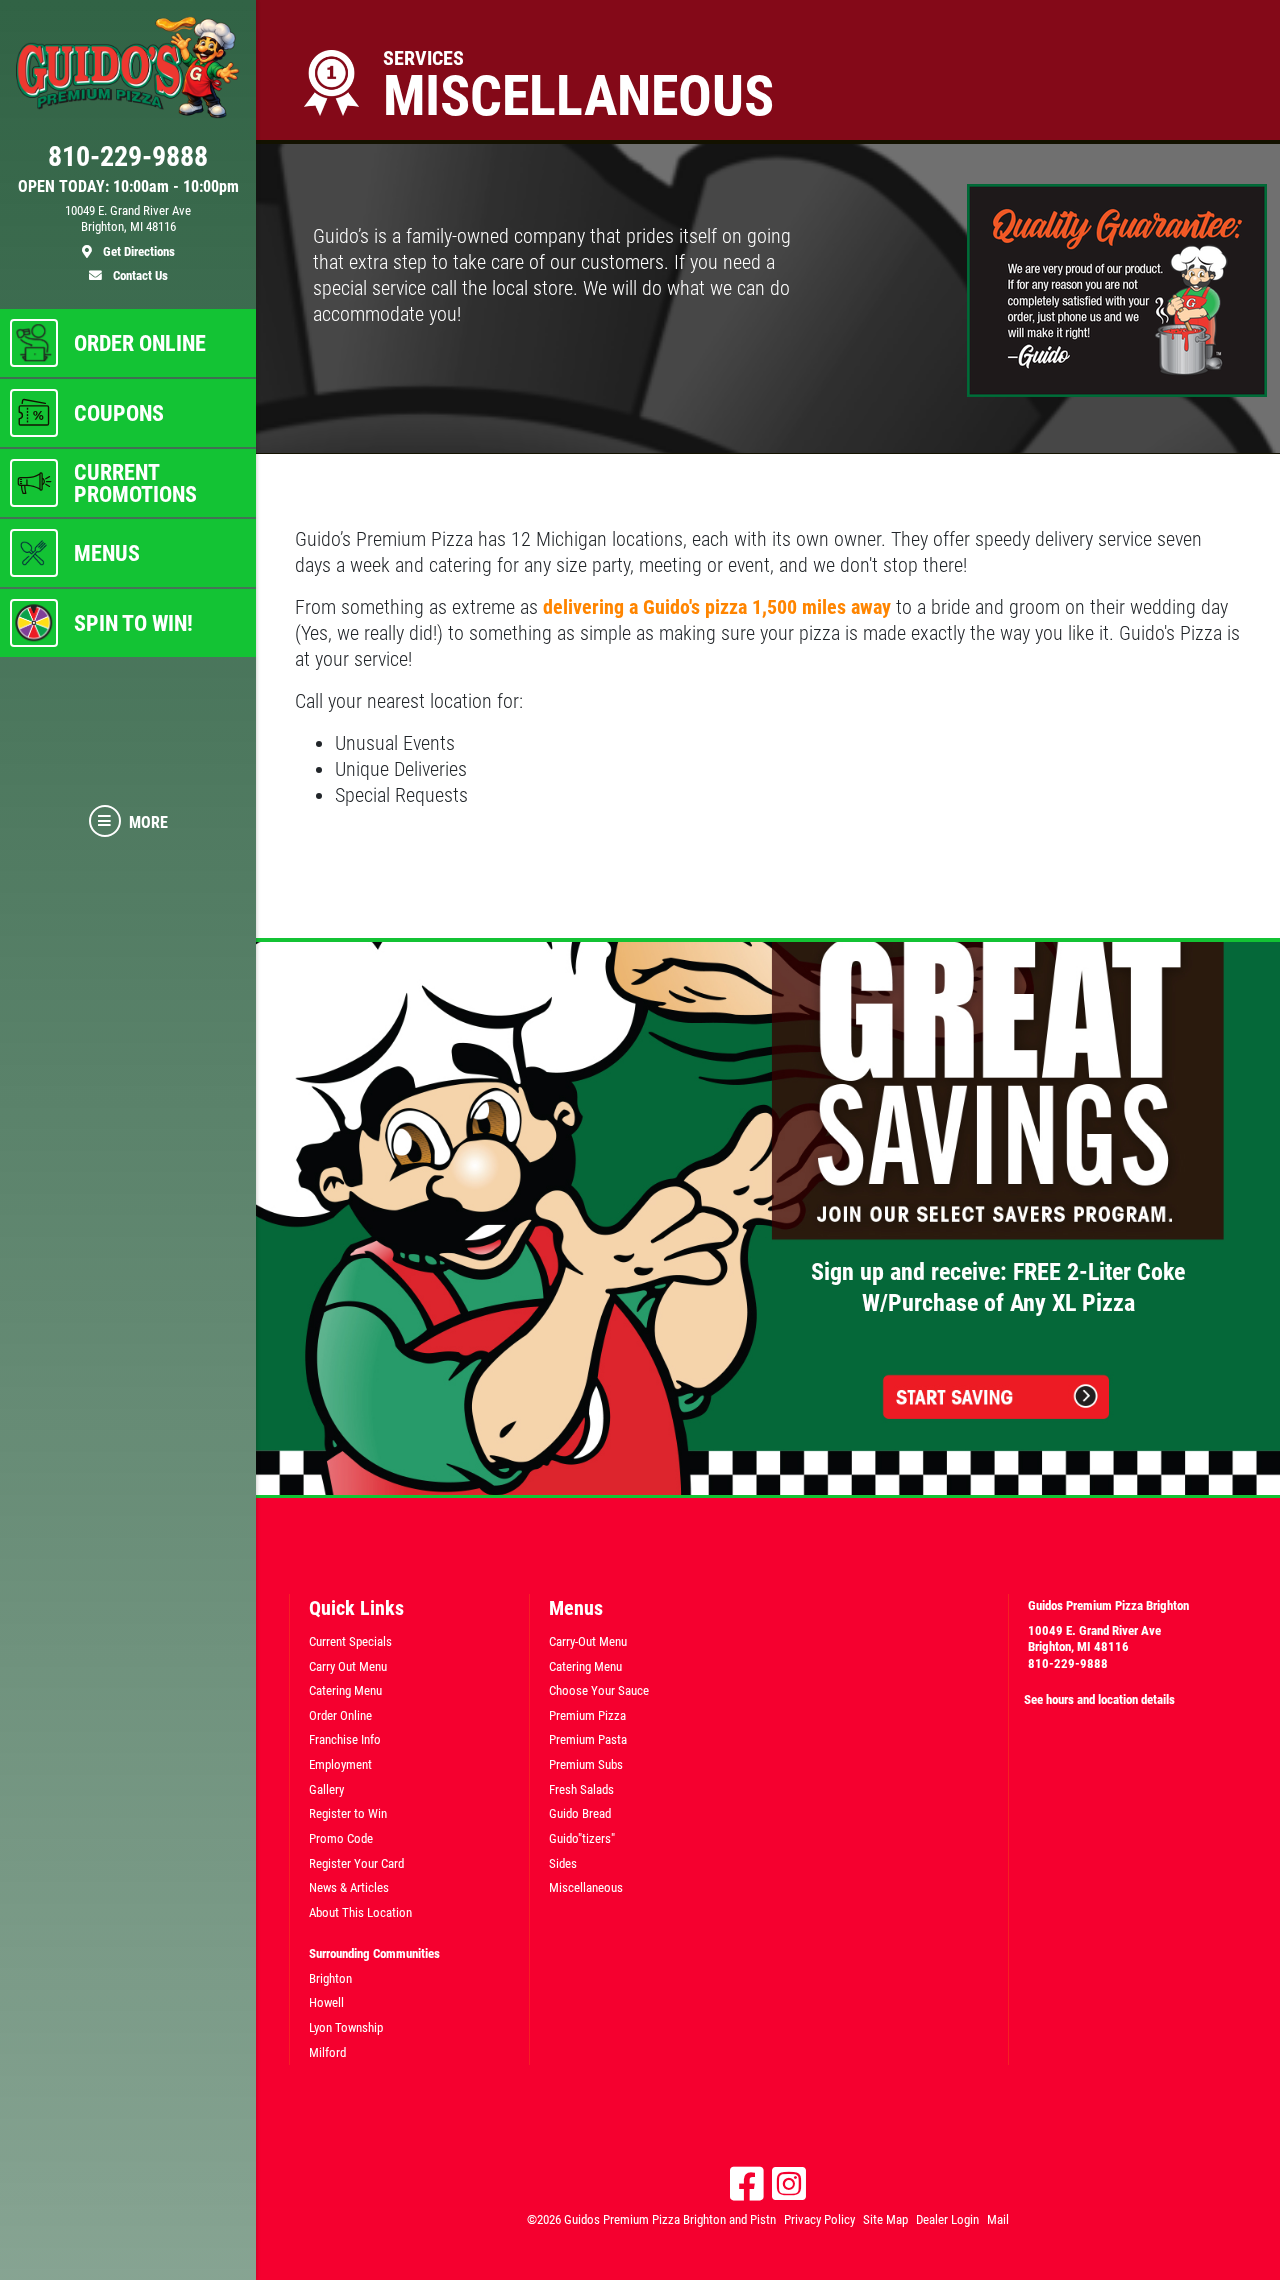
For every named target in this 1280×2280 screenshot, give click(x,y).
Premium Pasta (588, 1739)
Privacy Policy (819, 2219)
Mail (998, 2219)
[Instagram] (789, 2184)
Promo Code (341, 1838)
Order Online (340, 1715)
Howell (326, 2002)
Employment (340, 1764)
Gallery (326, 1789)
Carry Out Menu (348, 1666)
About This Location (360, 1912)
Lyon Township (346, 2027)
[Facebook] (747, 2184)
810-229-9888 (1068, 1663)
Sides (563, 1863)
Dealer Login (947, 2219)
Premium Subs (586, 1764)
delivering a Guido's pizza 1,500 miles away (717, 607)
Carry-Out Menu (588, 1641)
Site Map (885, 2219)
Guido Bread (580, 1813)
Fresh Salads (581, 1789)
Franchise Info (345, 1739)
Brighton (330, 1978)
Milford (327, 2052)
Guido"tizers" (582, 1838)
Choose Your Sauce (599, 1690)
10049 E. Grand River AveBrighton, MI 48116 (1094, 1639)
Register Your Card (356, 1863)
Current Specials (350, 1641)
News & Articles (349, 1887)
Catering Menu (345, 1690)
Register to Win (348, 1813)
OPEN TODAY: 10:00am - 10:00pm (128, 187)
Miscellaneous (586, 1887)
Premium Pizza (587, 1715)
